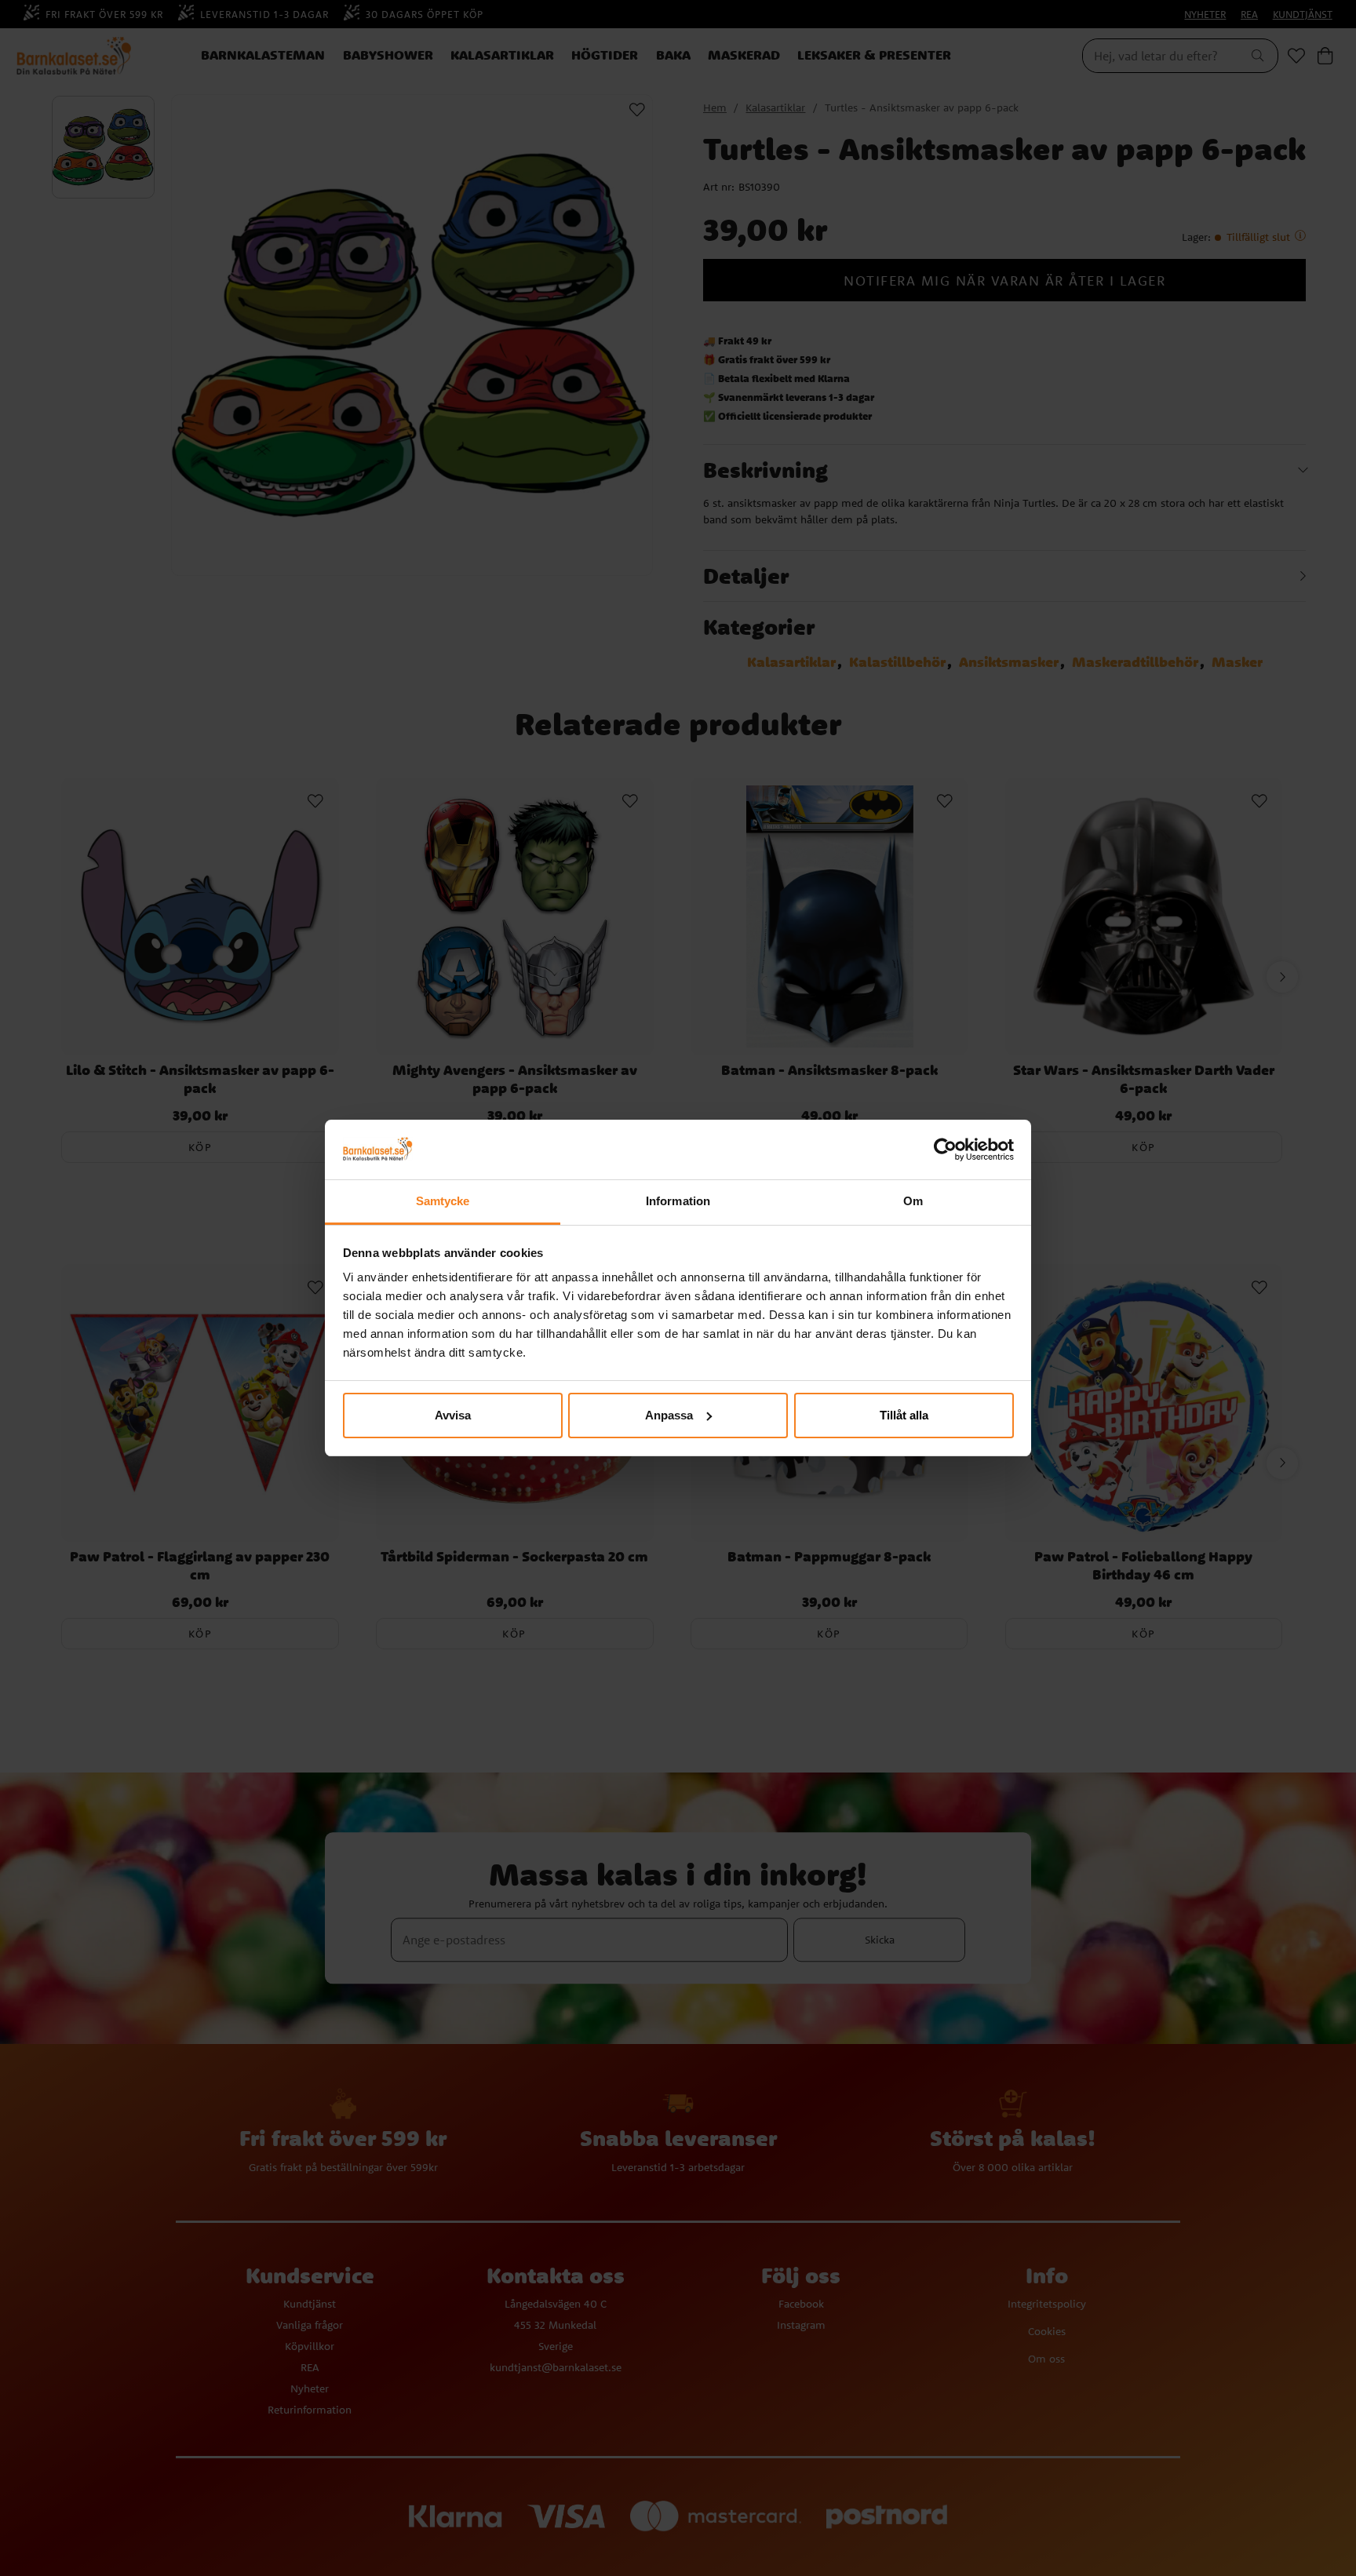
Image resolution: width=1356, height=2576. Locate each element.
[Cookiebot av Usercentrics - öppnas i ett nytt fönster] (945, 1150)
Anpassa (669, 1415)
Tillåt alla (904, 1415)
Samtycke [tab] (443, 1201)
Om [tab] (913, 1201)
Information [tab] (678, 1201)
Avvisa (453, 1415)
